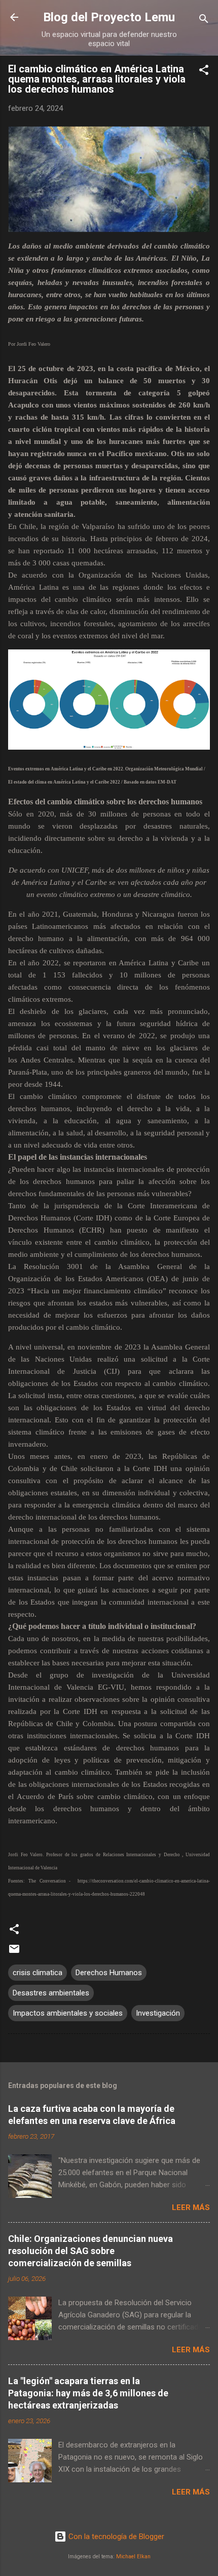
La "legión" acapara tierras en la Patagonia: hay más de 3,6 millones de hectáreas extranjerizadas (88, 2393)
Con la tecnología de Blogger (115, 2537)
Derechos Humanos (109, 1973)
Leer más (191, 2207)
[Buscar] (204, 21)
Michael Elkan (133, 2557)
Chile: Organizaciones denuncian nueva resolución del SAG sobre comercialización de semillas (90, 2251)
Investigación (158, 2013)
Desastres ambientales (51, 1993)
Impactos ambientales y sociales (68, 2013)
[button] (204, 72)
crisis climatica (38, 1973)
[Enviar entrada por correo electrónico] (14, 1952)
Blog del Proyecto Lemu (109, 17)
